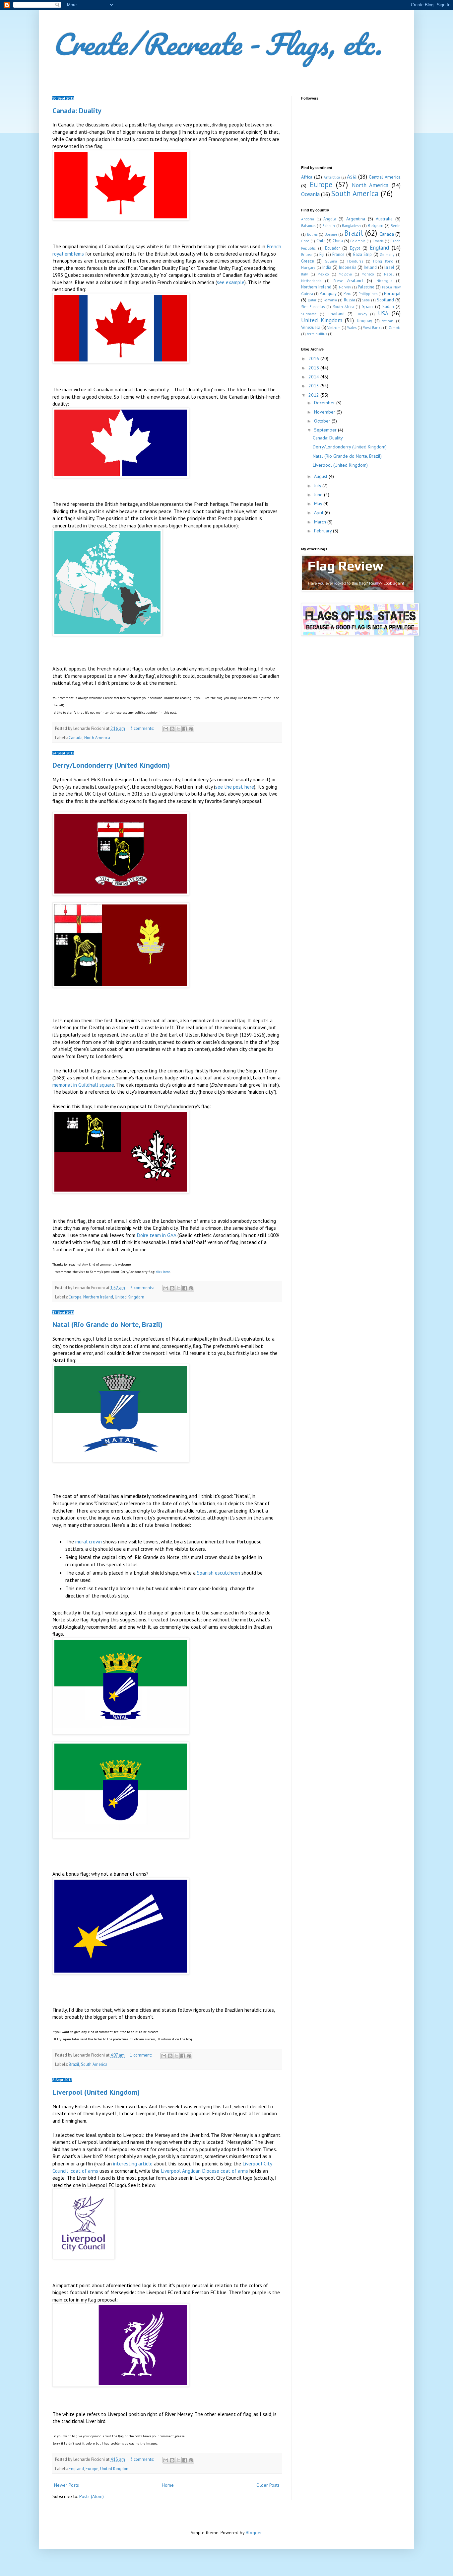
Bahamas (308, 226)
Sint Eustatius (313, 307)
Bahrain (329, 226)
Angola (330, 219)
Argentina (356, 219)
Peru (348, 293)
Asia (352, 177)
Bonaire (331, 234)
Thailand (336, 314)
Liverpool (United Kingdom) (96, 2092)
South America (94, 2064)
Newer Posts (66, 2485)
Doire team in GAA (156, 1235)
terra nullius (317, 334)
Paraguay (328, 293)
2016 (314, 358)
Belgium (376, 225)
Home (168, 2485)
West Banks (373, 328)
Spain (367, 306)
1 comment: (141, 2055)
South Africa (343, 307)
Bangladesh (351, 226)
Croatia (378, 241)
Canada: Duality (77, 111)
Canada (76, 738)
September (326, 430)
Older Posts (268, 2485)
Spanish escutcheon (219, 1573)
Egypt (355, 248)
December (325, 403)
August (321, 476)
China (338, 241)
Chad (305, 241)
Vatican (388, 321)
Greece (308, 261)
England (76, 2468)
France (338, 254)
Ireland (370, 267)
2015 (314, 368)
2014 (314, 377)
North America (97, 738)
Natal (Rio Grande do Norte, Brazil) (107, 1324)
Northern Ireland (98, 1297)
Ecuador (332, 248)
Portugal (392, 293)
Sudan (388, 306)
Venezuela (311, 327)
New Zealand (348, 280)
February (324, 531)
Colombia (358, 241)
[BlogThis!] (172, 729)
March (321, 522)
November (325, 412)
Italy (304, 274)
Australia (384, 219)
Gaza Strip (362, 254)
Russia (350, 300)
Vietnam (334, 328)
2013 (314, 386)
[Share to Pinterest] (191, 729)
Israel (389, 267)
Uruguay (364, 321)
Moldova (345, 274)
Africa (307, 177)
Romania (330, 300)
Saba (366, 300)
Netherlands (311, 281)
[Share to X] (178, 729)
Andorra (308, 219)
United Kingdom (129, 1297)
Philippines (368, 294)
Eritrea (306, 255)
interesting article (133, 2163)
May (319, 504)
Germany (387, 255)
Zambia (395, 328)
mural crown (89, 1541)
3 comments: (142, 728)
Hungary (308, 268)
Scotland (385, 300)
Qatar (312, 300)
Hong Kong (383, 261)
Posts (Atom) (92, 2496)
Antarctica (332, 177)
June (319, 495)
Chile (321, 241)
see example (231, 282)
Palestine (366, 287)
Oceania (310, 194)
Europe (75, 1297)
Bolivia (312, 234)
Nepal (389, 274)
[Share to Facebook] (185, 729)
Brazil (74, 2064)
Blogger (254, 2533)
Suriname (309, 314)
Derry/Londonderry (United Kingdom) (111, 765)
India (327, 267)
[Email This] (166, 729)
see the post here (235, 787)
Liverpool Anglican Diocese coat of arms (204, 2171)
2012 (314, 395)
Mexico (323, 274)
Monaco (368, 274)
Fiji (322, 254)
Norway (345, 287)
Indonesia (348, 267)
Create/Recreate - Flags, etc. (217, 44)
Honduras (355, 261)
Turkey (361, 314)
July (318, 486)
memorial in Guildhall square (83, 1085)
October (323, 421)
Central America (385, 177)
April (319, 512)
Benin (396, 226)
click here (163, 1272)
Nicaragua (384, 281)
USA (383, 313)
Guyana (331, 261)
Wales (352, 328)
